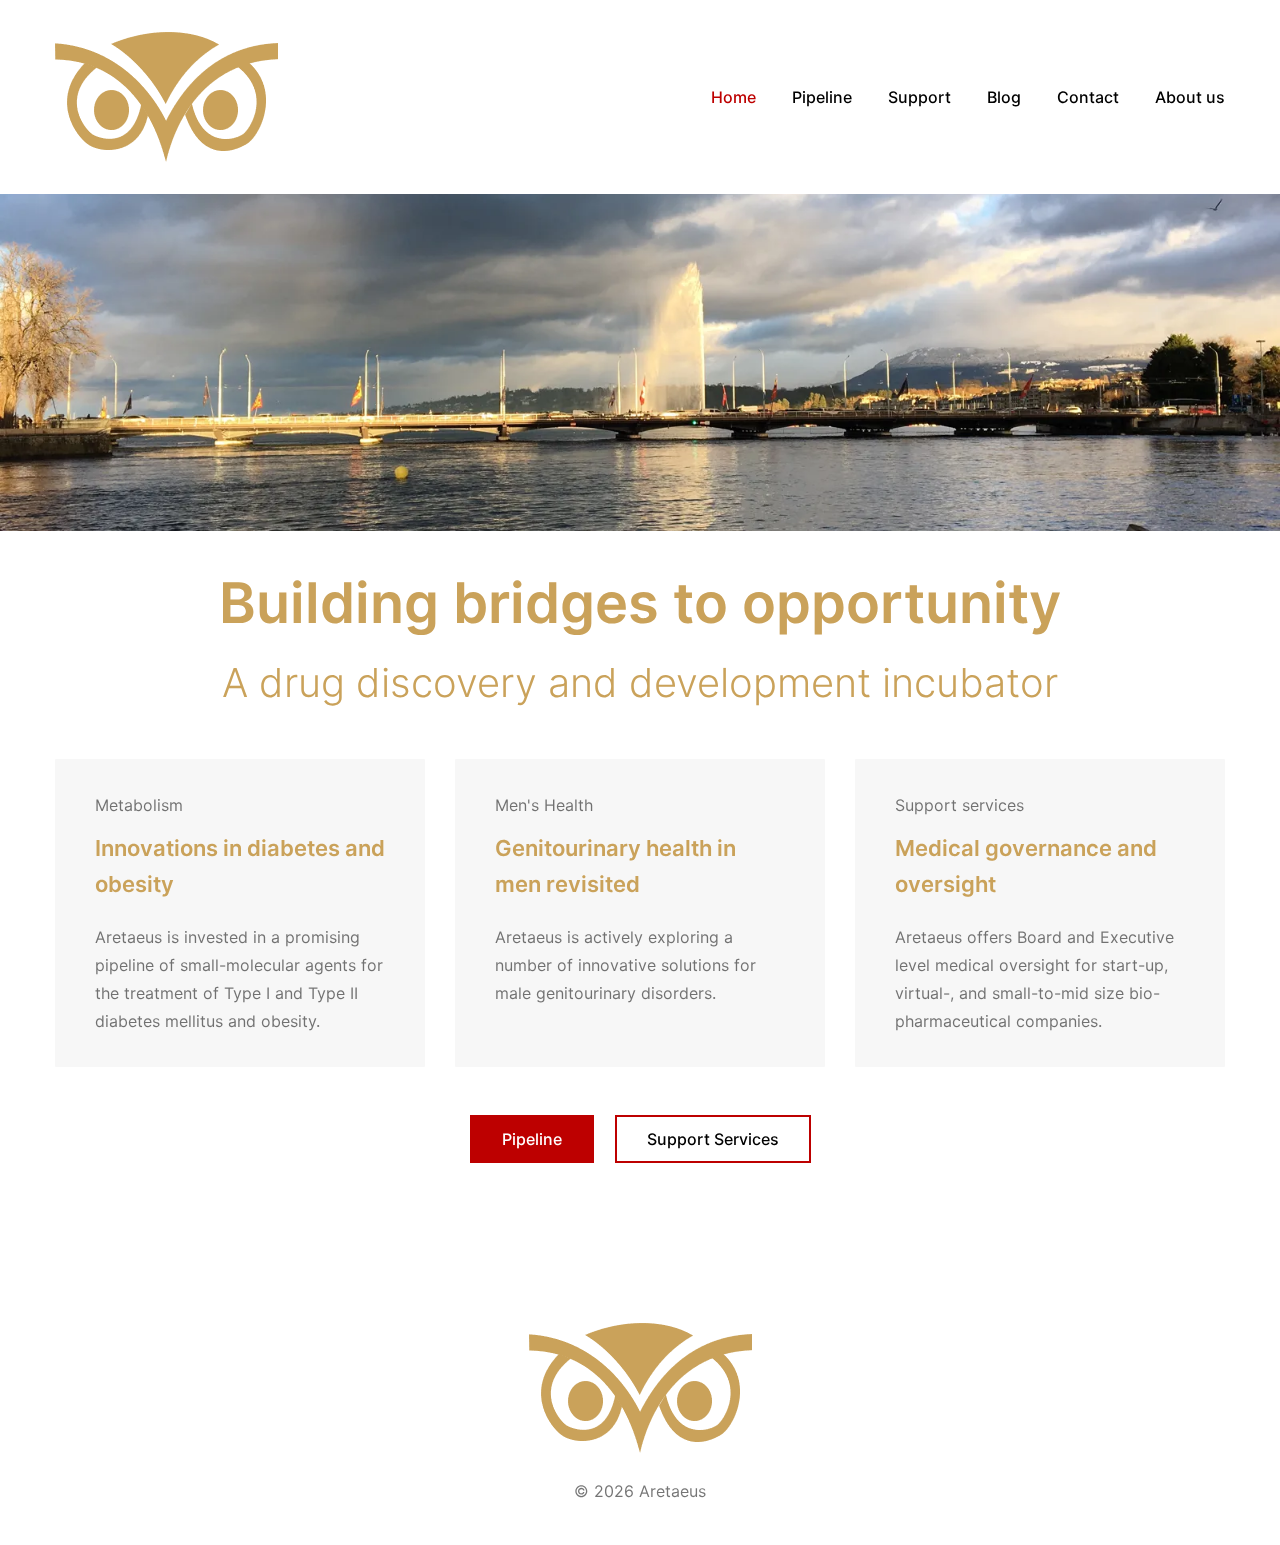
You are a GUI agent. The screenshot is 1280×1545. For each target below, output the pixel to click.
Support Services (713, 1139)
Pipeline (532, 1139)
